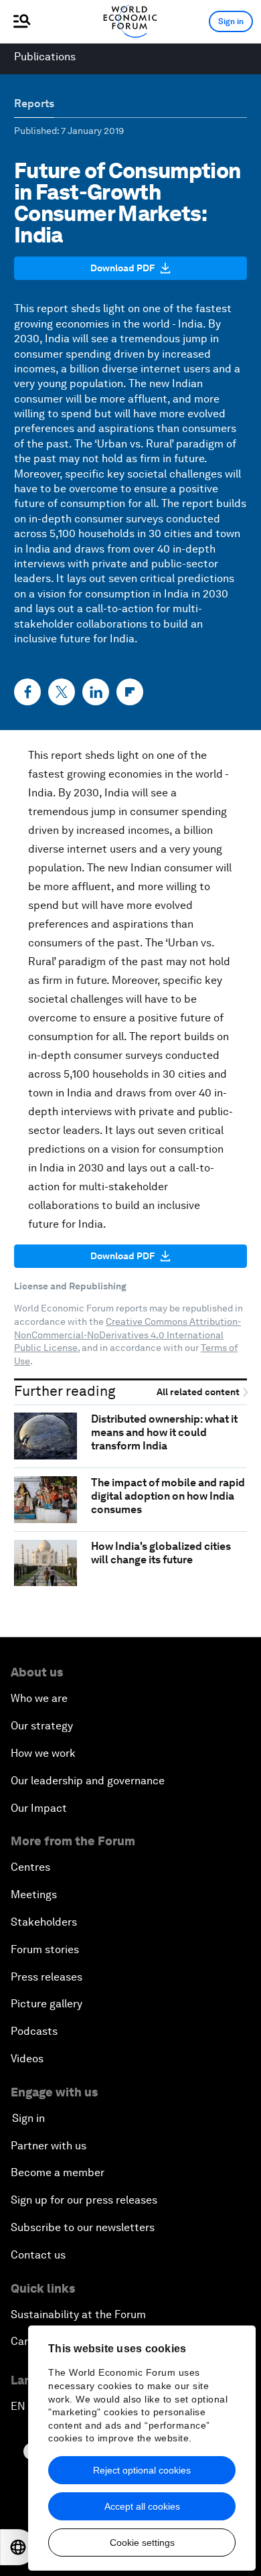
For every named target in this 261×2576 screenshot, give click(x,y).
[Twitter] (62, 692)
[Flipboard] (130, 692)
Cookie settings (142, 2543)
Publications (45, 57)
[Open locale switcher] (18, 2547)
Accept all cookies (142, 2506)
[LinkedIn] (96, 692)
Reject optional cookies (142, 2470)
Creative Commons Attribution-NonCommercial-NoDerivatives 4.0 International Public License (127, 1335)
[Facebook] (27, 692)
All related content (199, 1392)
